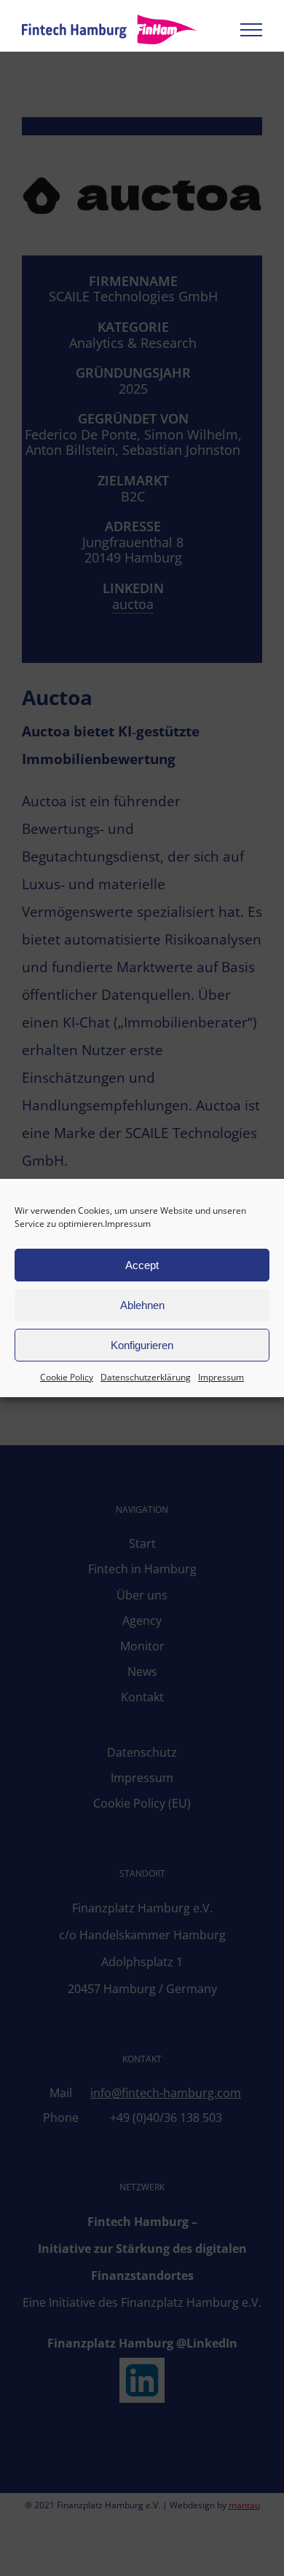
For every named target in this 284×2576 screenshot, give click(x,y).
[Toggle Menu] (251, 30)
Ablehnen (142, 1305)
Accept (142, 1265)
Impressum (128, 1224)
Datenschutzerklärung (146, 1377)
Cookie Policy (67, 1377)
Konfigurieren (142, 1345)
